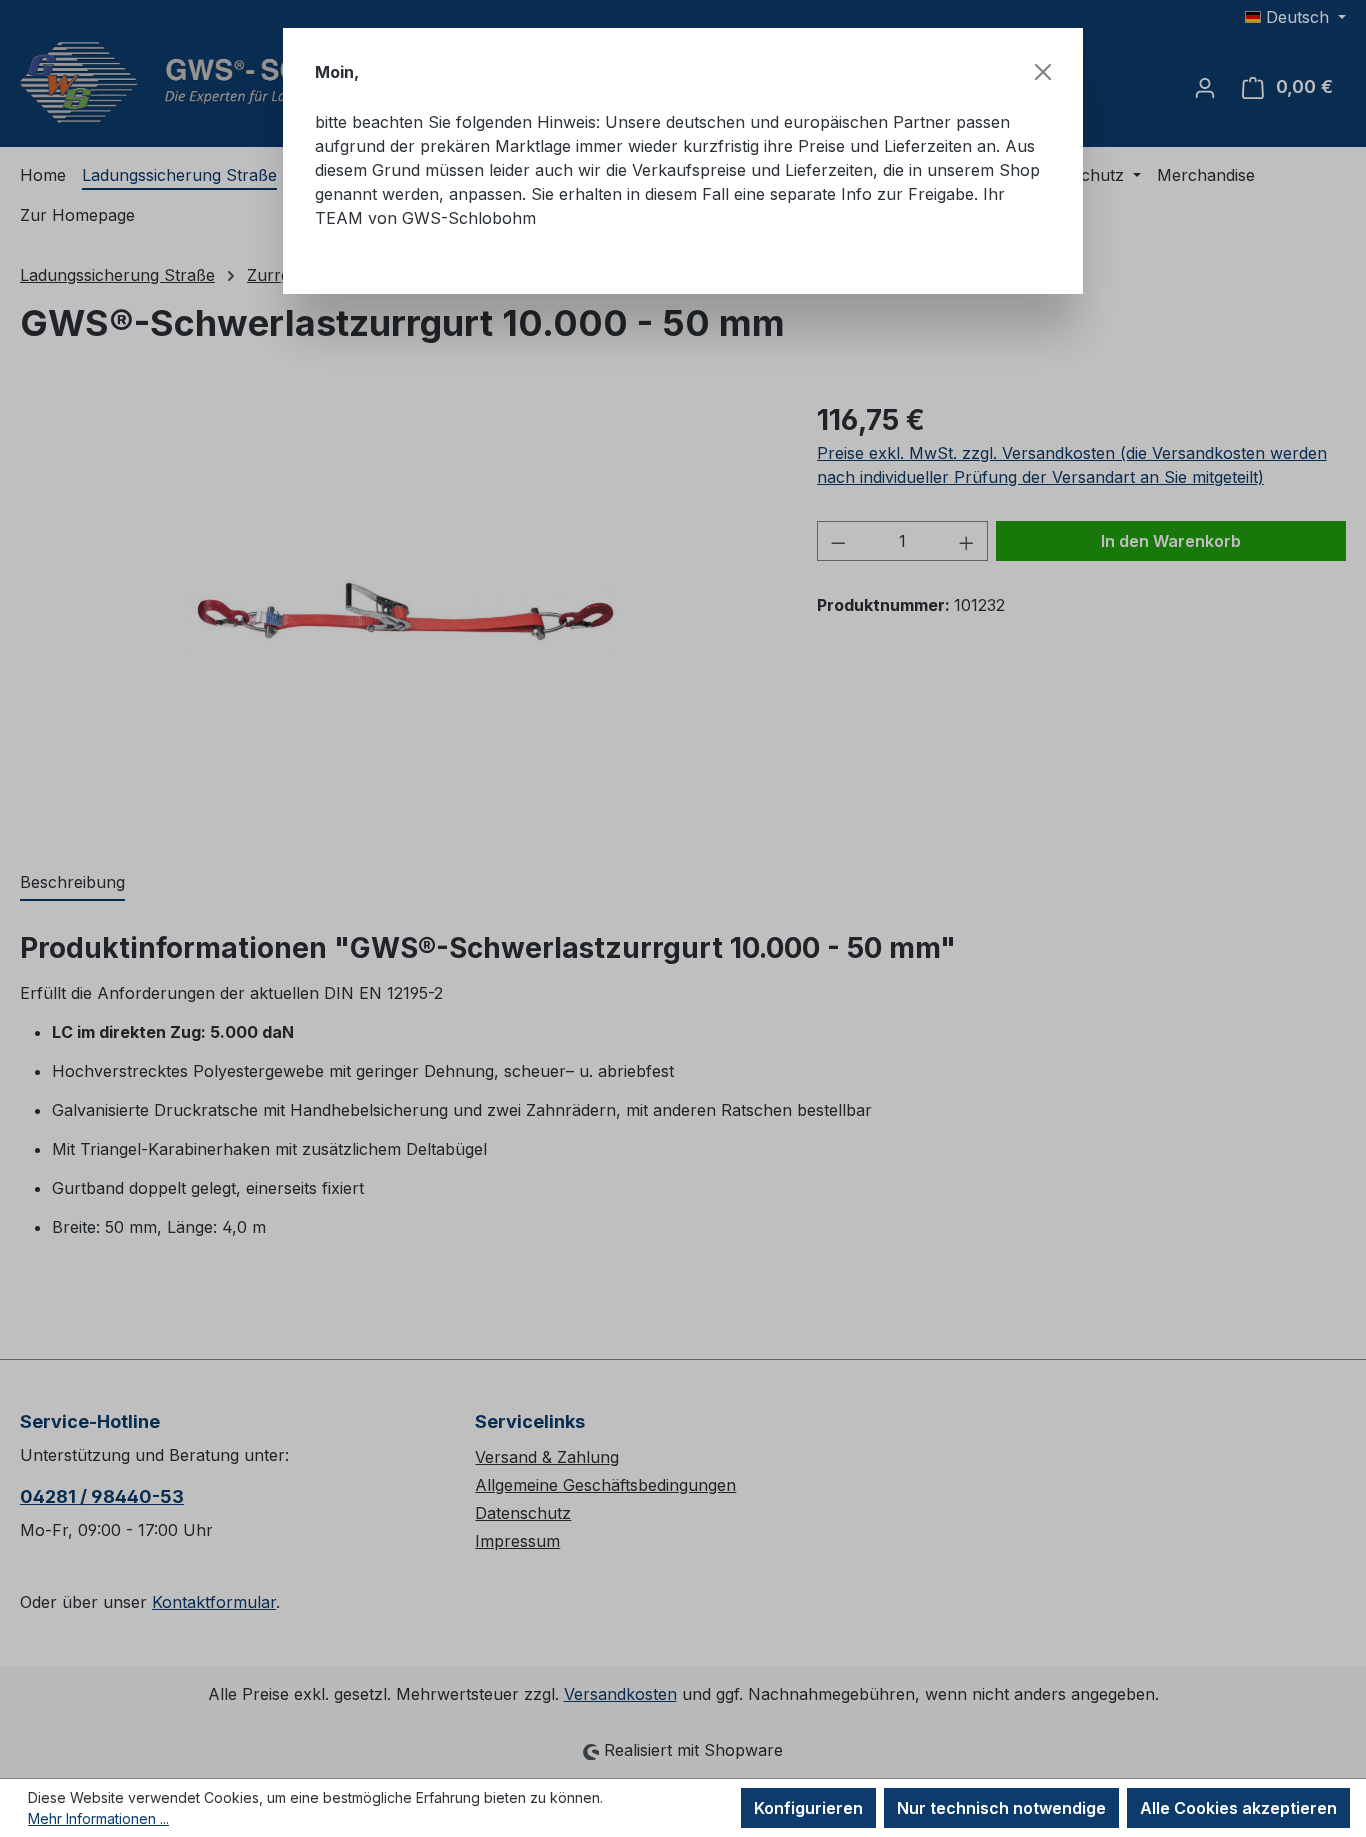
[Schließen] (1043, 72)
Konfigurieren (808, 1808)
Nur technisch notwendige (1001, 1808)
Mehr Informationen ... (98, 1818)
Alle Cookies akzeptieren (1238, 1808)
